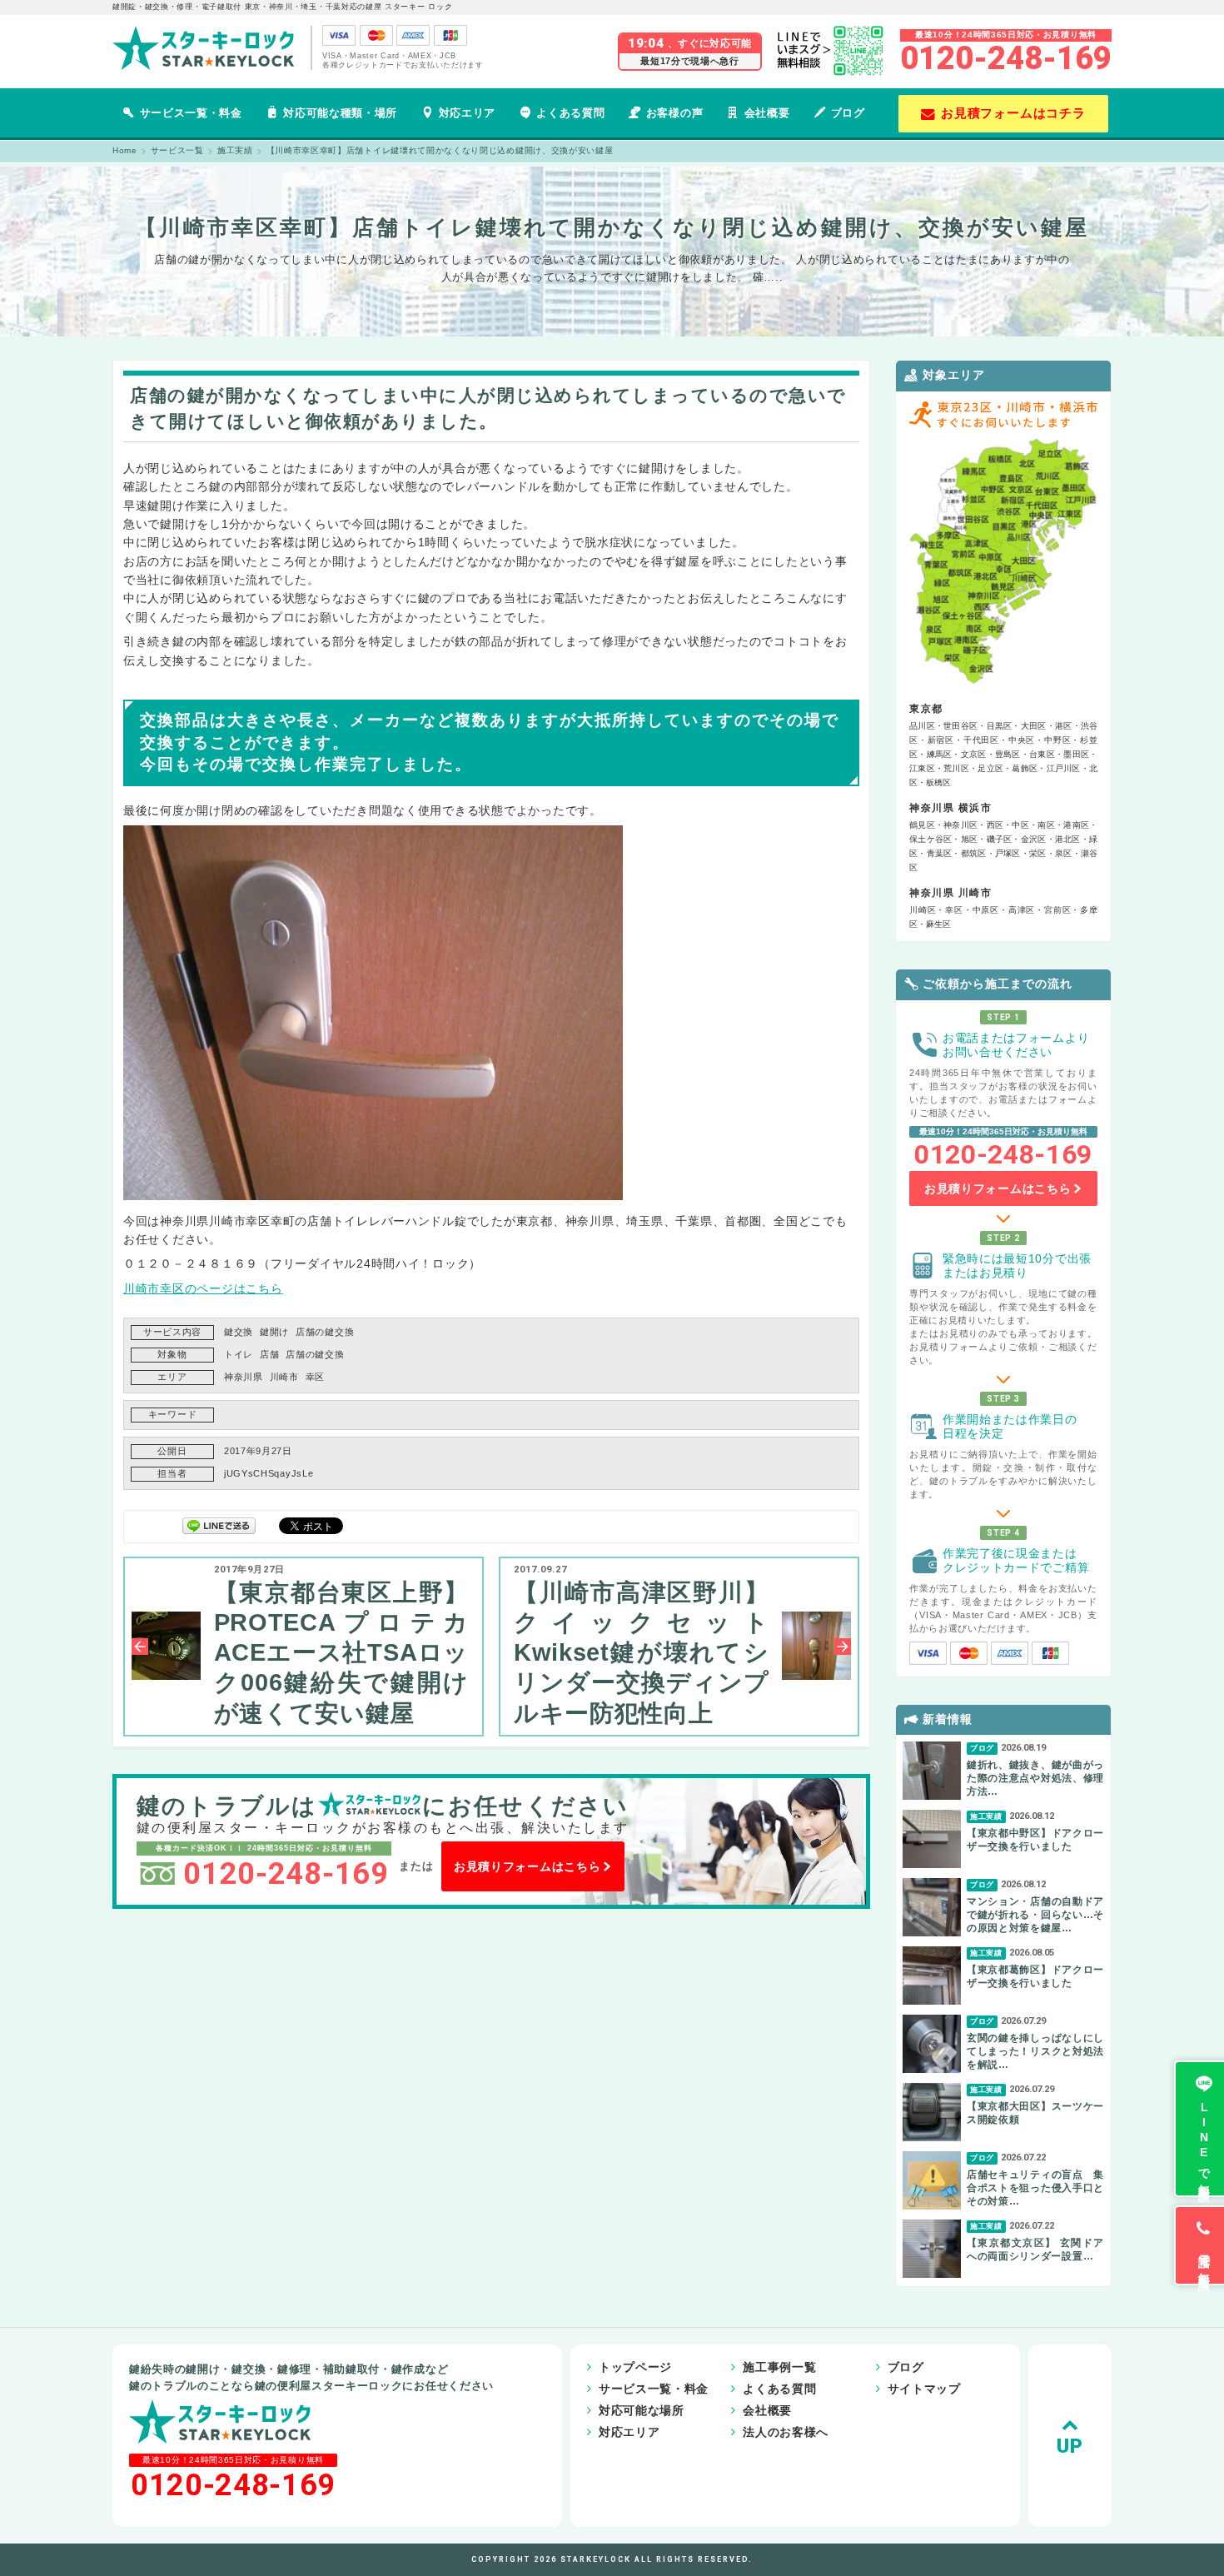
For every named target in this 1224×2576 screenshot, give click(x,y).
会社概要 (767, 113)
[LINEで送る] (219, 1525)
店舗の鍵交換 (325, 1332)
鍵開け (274, 1332)
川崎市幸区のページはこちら (203, 1288)
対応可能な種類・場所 (340, 113)
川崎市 (284, 1377)
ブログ (848, 113)
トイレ (239, 1354)
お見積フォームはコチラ (1013, 113)
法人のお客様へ (786, 2432)
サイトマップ (924, 2389)
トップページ (635, 2367)
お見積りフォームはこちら (527, 1866)
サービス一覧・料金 (191, 113)
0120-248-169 (1006, 58)
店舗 (269, 1354)
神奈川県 (244, 1377)
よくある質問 (570, 113)
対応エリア (467, 113)
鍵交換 (239, 1332)
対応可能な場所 (642, 2410)
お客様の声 (674, 113)
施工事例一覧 (779, 2367)
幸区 (315, 1377)
